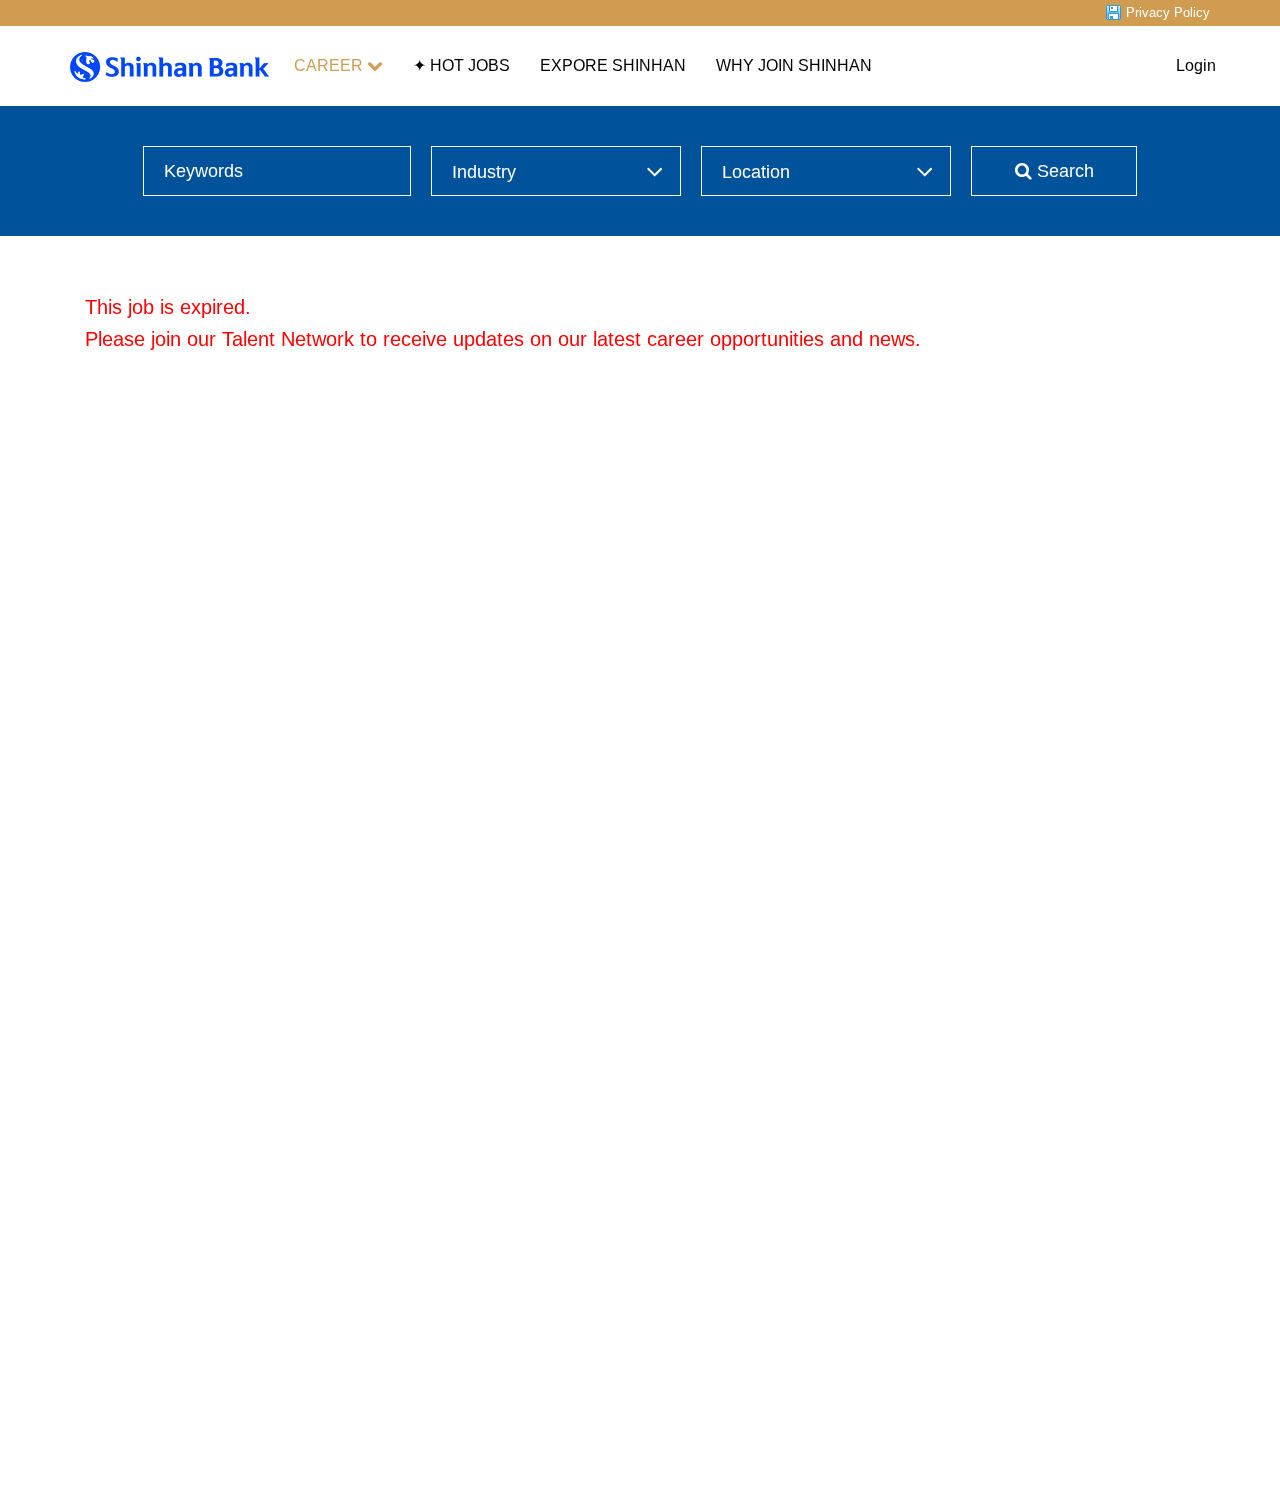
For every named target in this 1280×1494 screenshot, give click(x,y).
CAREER (328, 65)
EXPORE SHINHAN (613, 65)
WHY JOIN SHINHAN (794, 65)
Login (1196, 65)
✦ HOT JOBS (461, 65)
